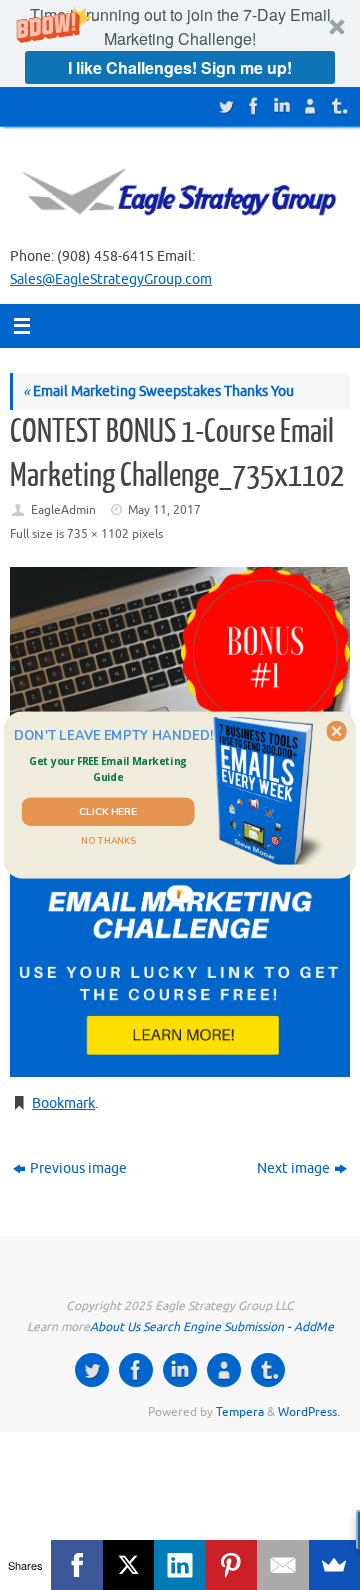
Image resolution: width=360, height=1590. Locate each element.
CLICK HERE (108, 812)
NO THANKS (108, 841)
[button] (107, 769)
